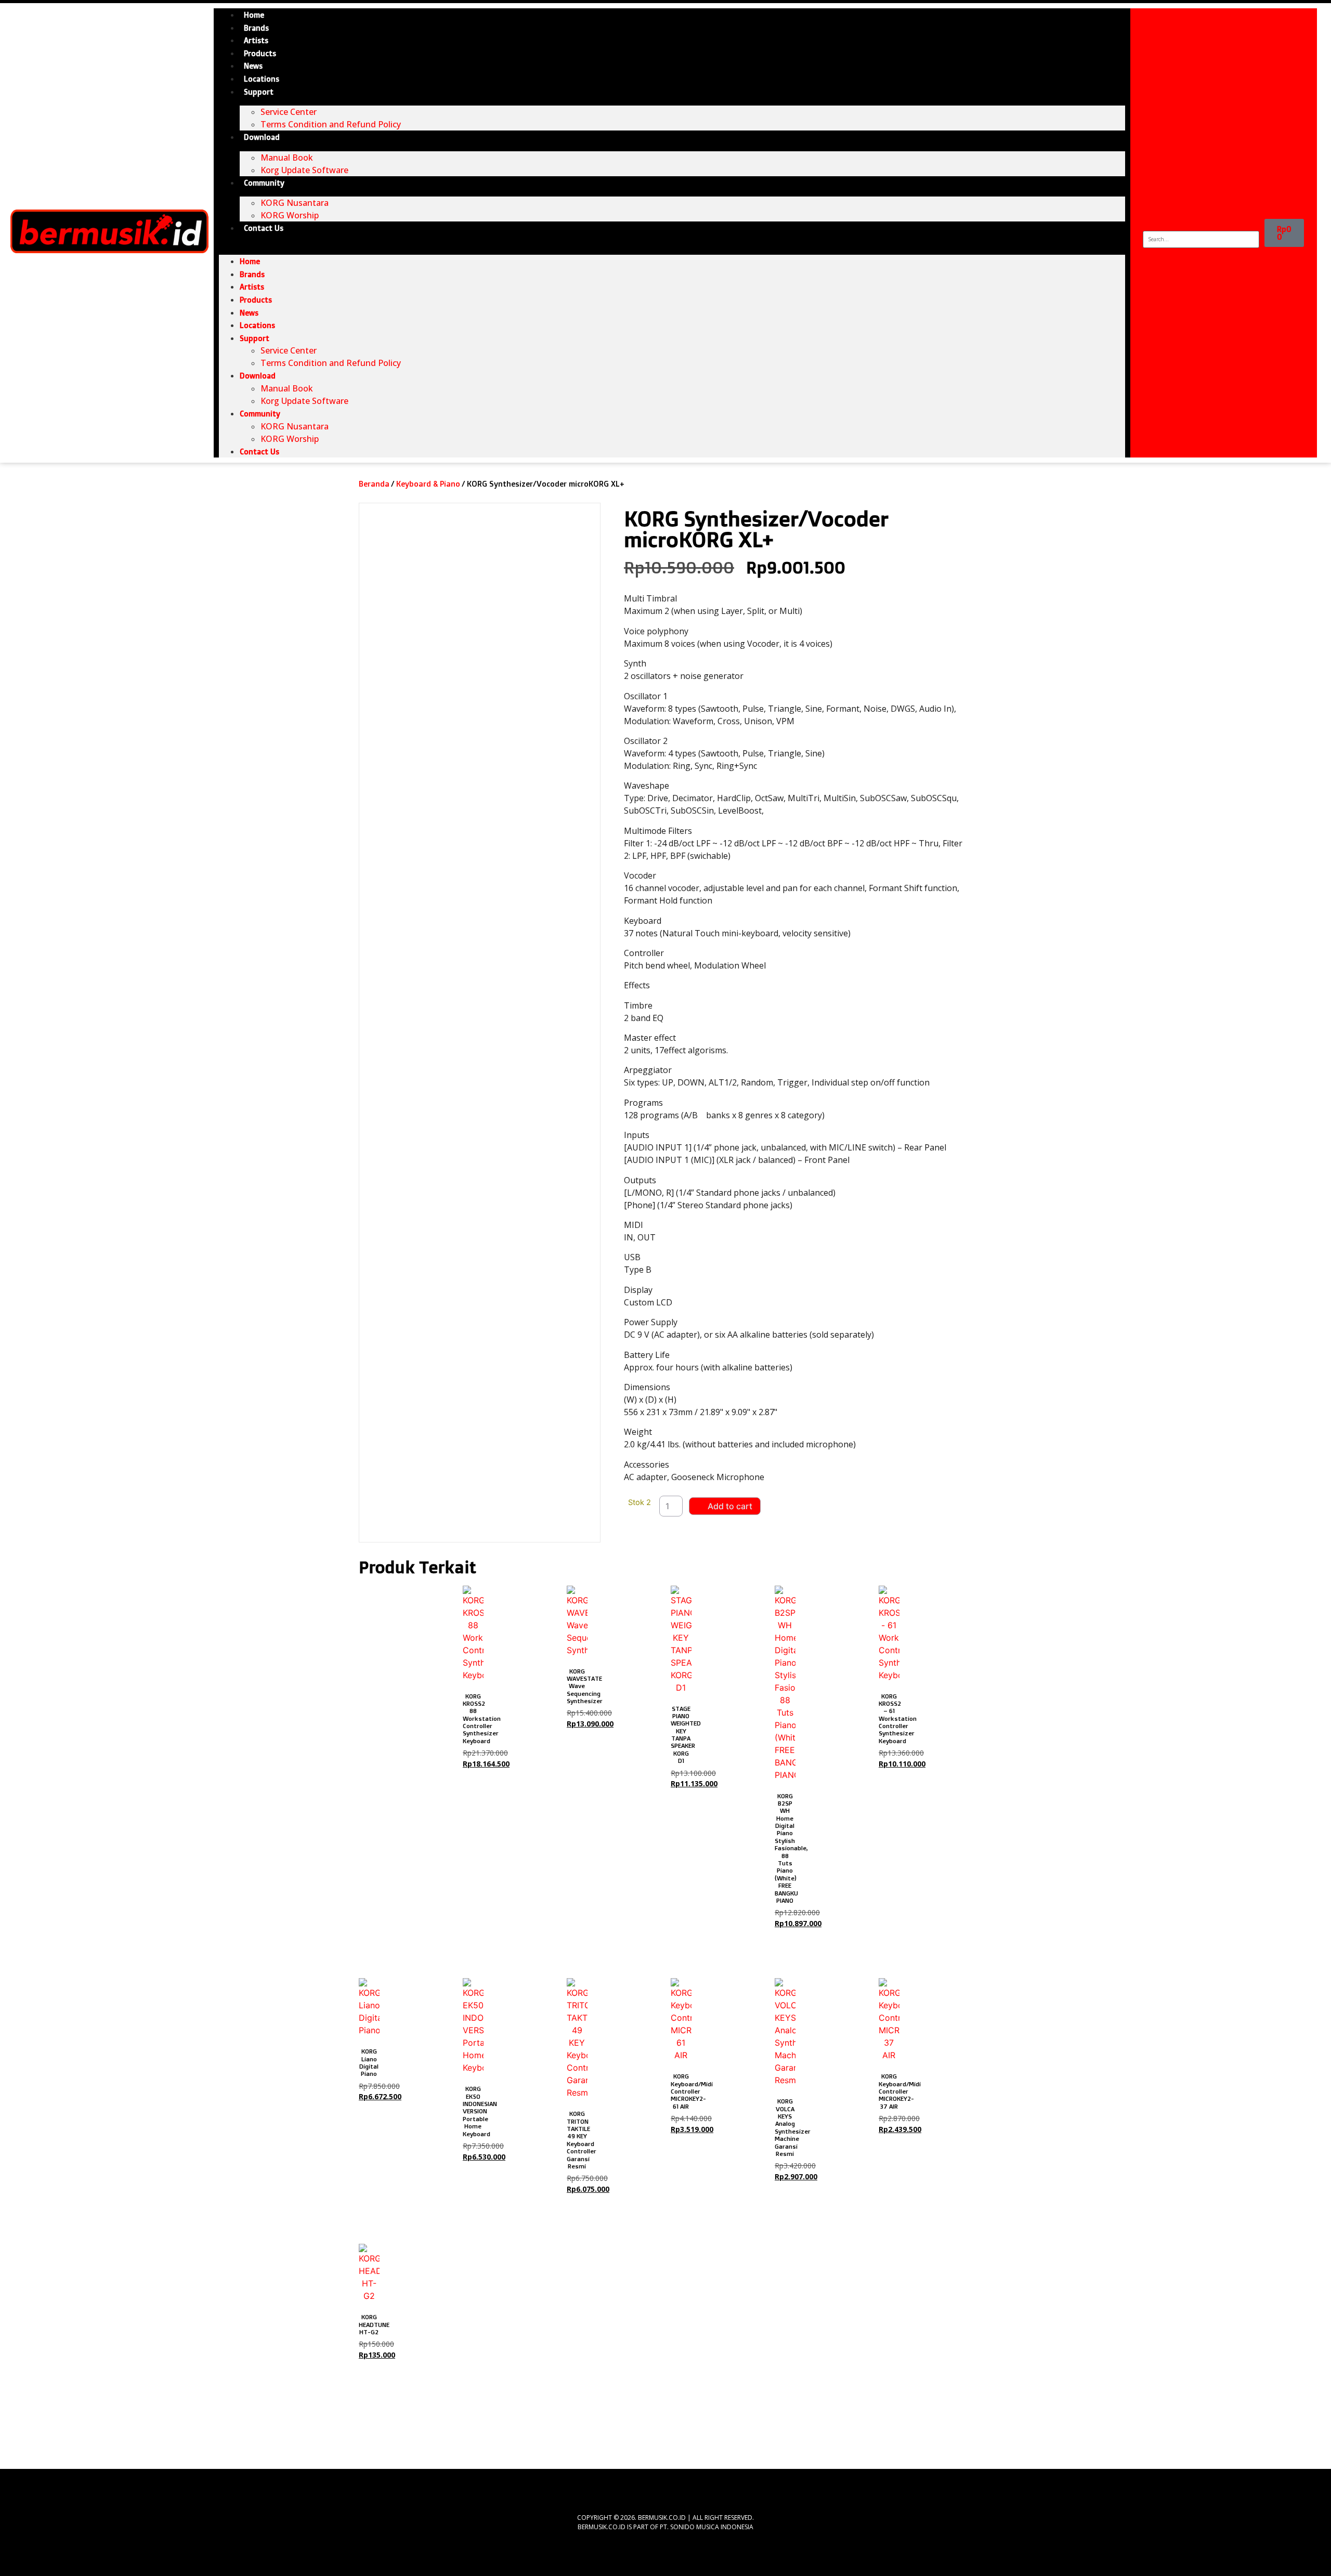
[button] (672, 241)
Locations (262, 79)
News (253, 66)
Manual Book (287, 158)
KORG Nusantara (295, 203)
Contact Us (264, 228)
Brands (256, 28)
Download (262, 137)
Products (260, 54)
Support (259, 92)
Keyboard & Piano (428, 484)
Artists (256, 41)
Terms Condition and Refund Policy (331, 124)
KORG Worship (290, 215)
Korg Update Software (304, 170)
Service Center (289, 112)
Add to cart (730, 1506)
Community (264, 183)
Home (254, 15)
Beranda (374, 484)
